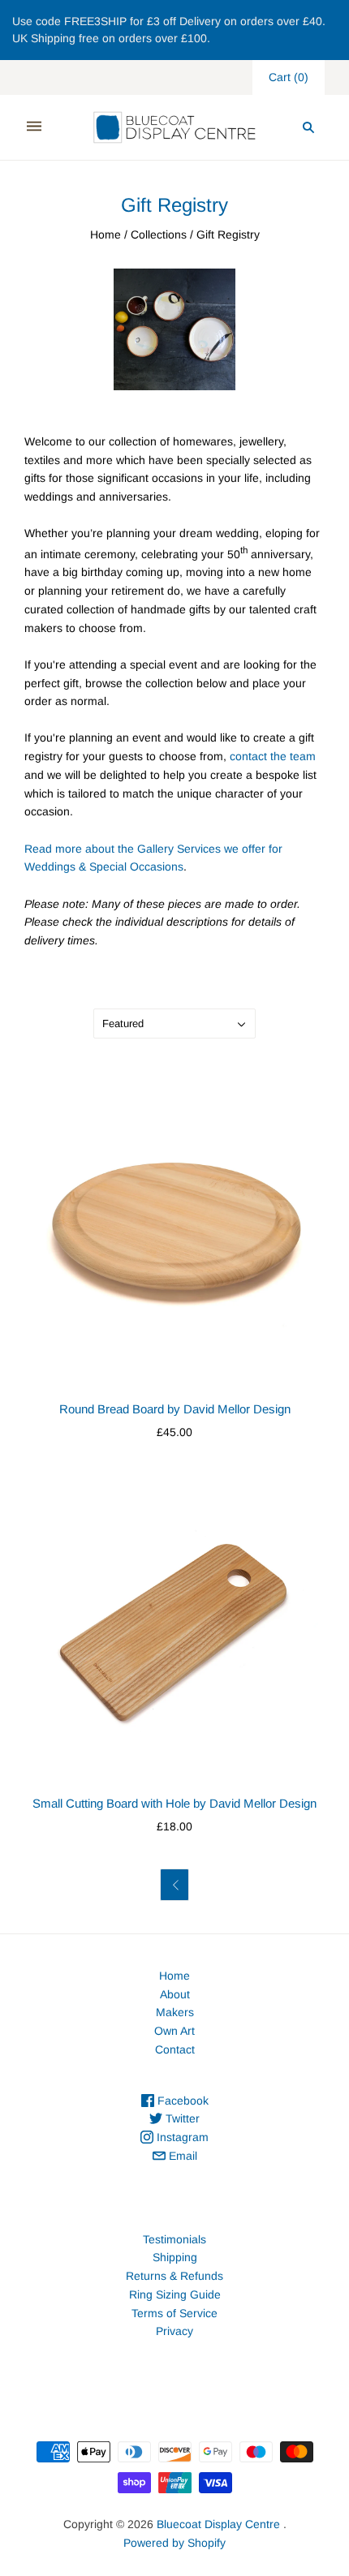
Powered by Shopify (174, 2543)
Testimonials (174, 2239)
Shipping (175, 2257)
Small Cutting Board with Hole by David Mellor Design (174, 1803)
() (289, 77)
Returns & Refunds (174, 2276)
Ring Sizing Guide (175, 2294)
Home (106, 234)
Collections (159, 234)
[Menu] (34, 127)
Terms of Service (174, 2313)
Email (181, 2156)
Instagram (181, 2137)
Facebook (181, 2101)
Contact (175, 2049)
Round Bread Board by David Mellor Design (175, 1409)
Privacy (174, 2331)
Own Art (174, 2031)
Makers (175, 2012)
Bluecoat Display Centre (218, 2524)
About (175, 1994)
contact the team (273, 756)
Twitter (181, 2118)
